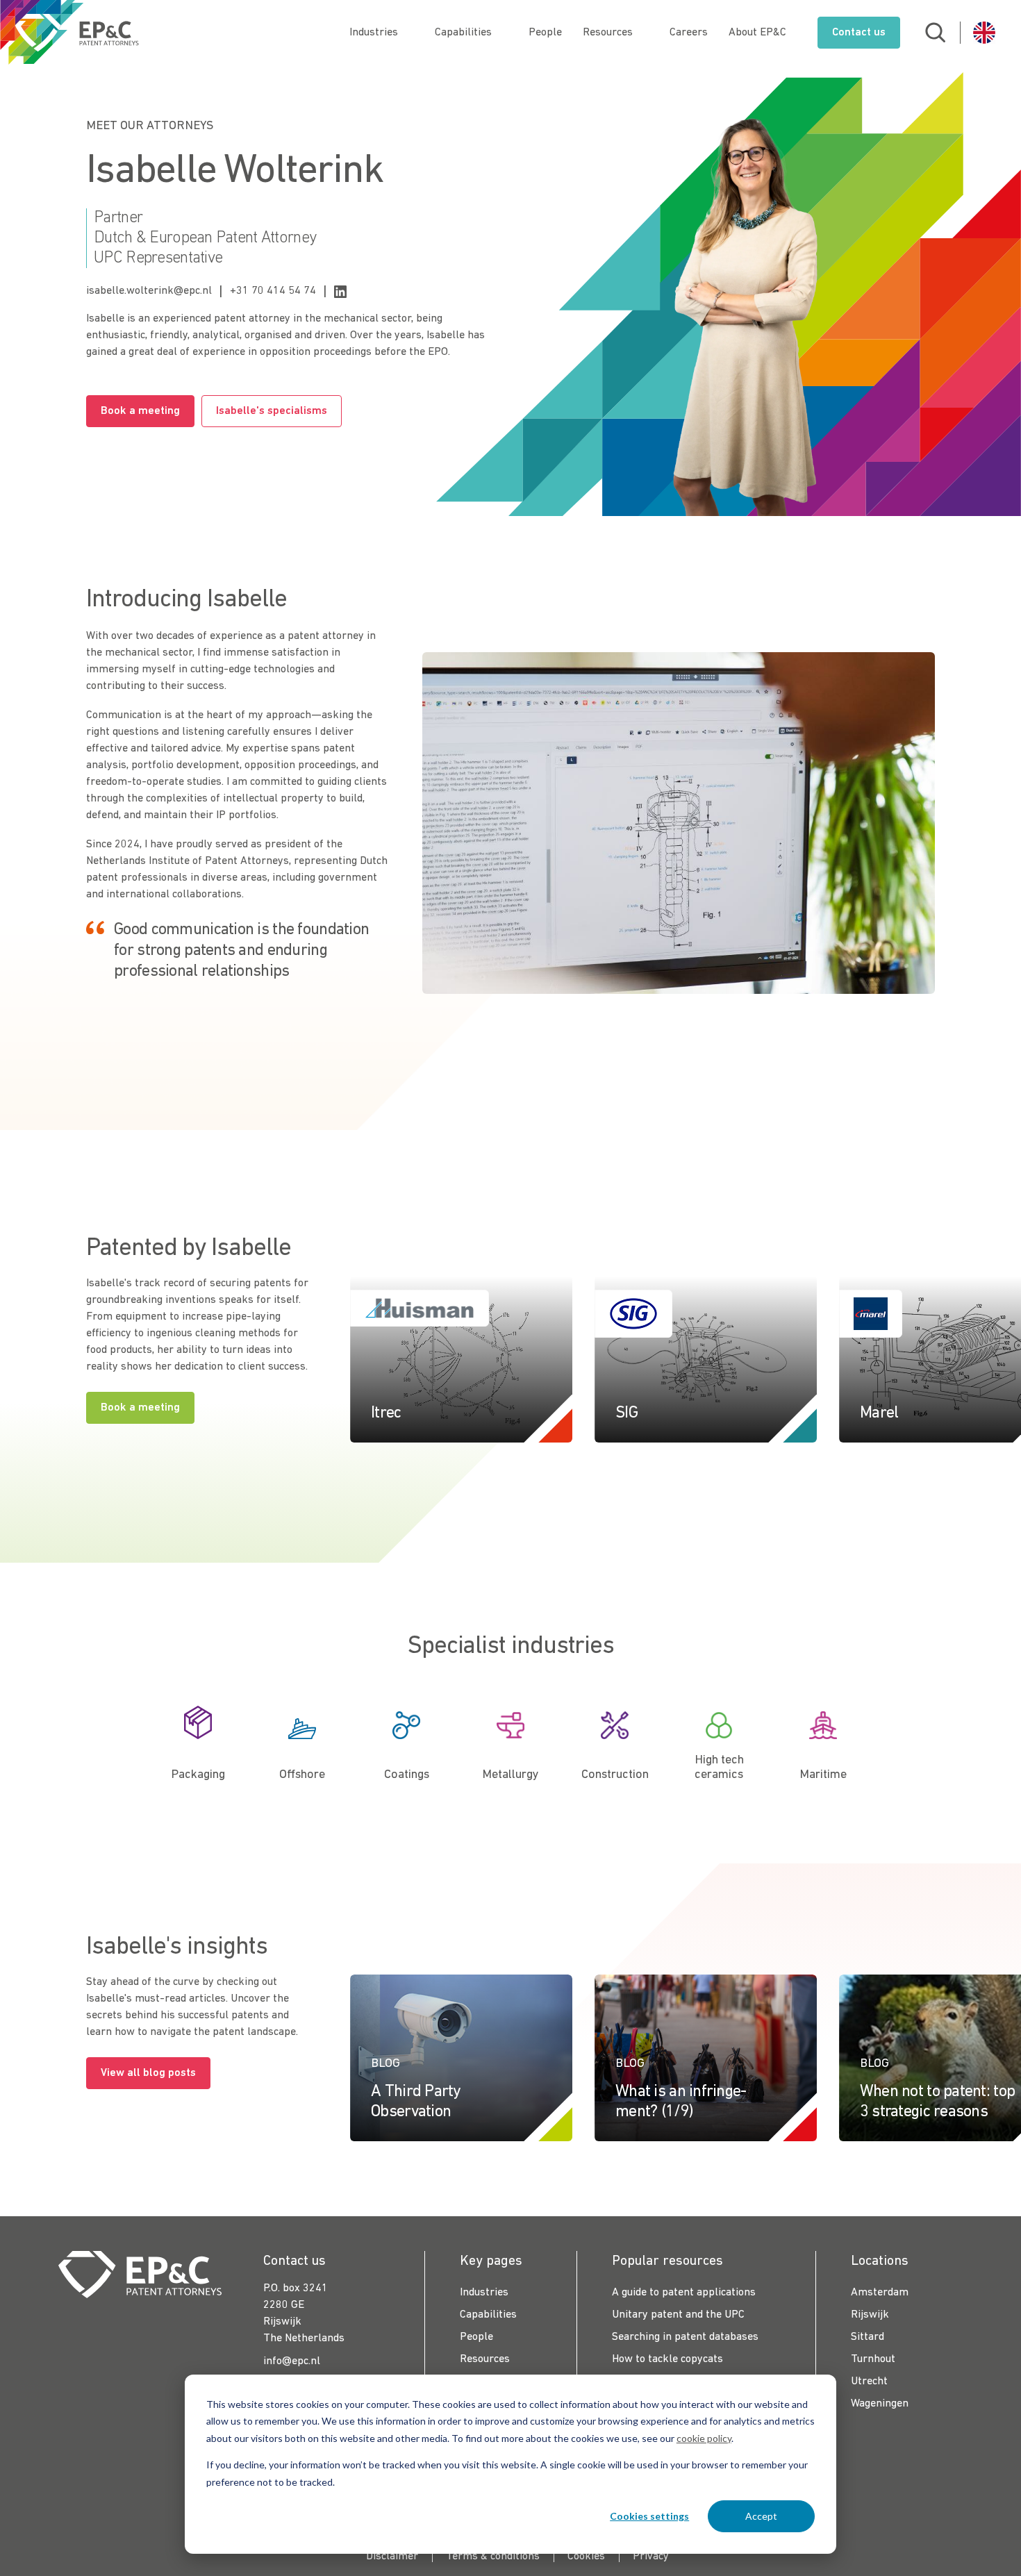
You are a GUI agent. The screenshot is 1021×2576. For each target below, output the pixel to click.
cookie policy (704, 2438)
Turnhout (873, 2359)
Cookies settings (649, 2516)
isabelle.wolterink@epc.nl (149, 291)
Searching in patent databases (685, 2337)
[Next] (985, 1245)
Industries (374, 33)
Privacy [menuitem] (651, 2557)
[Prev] (957, 1245)
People (545, 33)
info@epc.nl (292, 2361)
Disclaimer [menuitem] (392, 2557)
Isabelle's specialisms (272, 411)
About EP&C (757, 33)
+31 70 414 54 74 (273, 291)
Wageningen (880, 2404)
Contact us (859, 33)
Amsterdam (880, 2293)
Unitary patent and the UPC (678, 2315)
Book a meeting (140, 411)
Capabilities (463, 33)
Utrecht (869, 2382)
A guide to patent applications (684, 2293)
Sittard (868, 2337)
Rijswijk (870, 2315)
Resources (608, 33)
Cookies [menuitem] (586, 2557)
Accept (761, 2516)
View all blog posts (148, 2073)
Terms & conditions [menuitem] (493, 2557)
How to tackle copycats (667, 2359)
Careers (689, 33)
